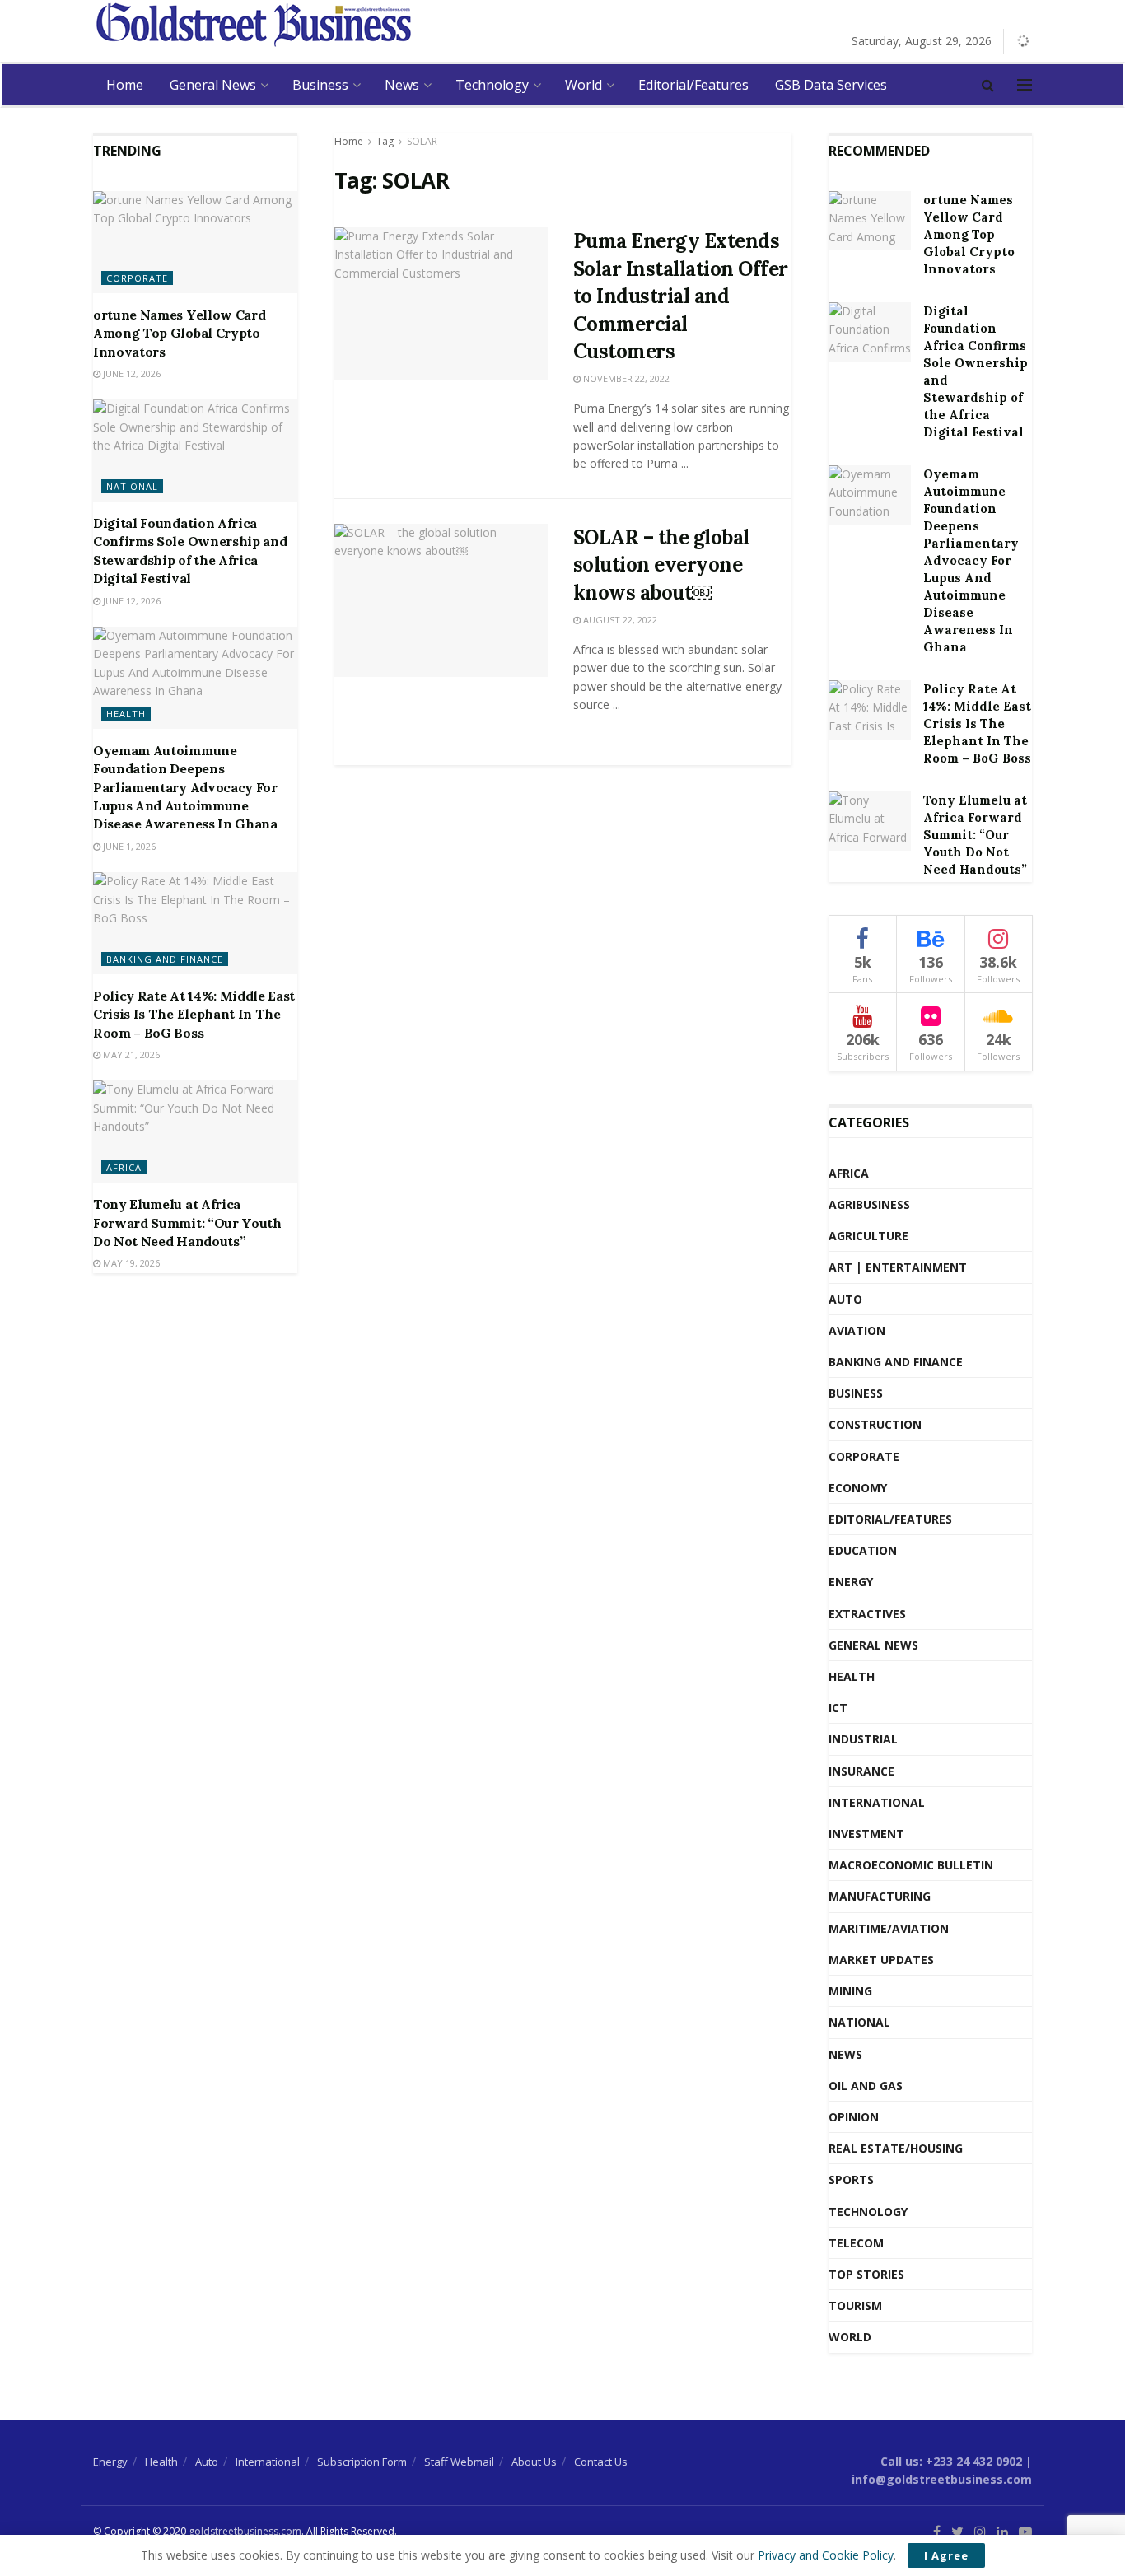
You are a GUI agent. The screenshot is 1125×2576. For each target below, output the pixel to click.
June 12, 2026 (131, 373)
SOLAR (422, 141)
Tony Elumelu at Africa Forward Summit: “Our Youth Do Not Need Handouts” (187, 1223)
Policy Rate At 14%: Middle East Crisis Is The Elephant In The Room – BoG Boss (194, 1014)
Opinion (854, 2117)
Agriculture (868, 1236)
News (402, 85)
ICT (838, 1708)
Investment (866, 1834)
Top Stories (866, 2274)
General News (213, 85)
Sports (851, 2179)
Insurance (861, 1771)
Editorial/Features (693, 85)
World (584, 85)
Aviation (857, 1330)
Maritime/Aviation (889, 1928)
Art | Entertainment (898, 1267)
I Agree (946, 2555)
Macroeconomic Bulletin (911, 1865)
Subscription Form (362, 2462)
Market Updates (881, 1960)
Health (126, 714)
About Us (534, 2462)
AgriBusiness (869, 1204)
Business (320, 85)
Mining (850, 1991)
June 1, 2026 (128, 846)
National (132, 486)
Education (863, 1550)
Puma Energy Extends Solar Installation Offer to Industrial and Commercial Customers (681, 296)
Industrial (863, 1739)
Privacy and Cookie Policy (826, 2555)
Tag (385, 141)
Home (125, 85)
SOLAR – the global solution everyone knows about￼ (661, 565)
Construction (875, 1424)
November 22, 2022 (625, 378)
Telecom (856, 2243)
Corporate (137, 278)
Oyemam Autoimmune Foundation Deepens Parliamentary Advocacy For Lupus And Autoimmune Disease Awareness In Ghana (185, 787)
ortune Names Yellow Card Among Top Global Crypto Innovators (179, 333)
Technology (492, 85)
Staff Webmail (459, 2462)
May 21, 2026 (130, 1055)
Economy (858, 1488)
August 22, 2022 (619, 620)
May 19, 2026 (130, 1263)
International (877, 1802)
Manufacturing (880, 1896)
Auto (845, 1299)
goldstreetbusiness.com (245, 2531)
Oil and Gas (866, 2086)
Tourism (855, 2305)
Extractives (867, 1614)
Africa (124, 1167)
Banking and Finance (165, 959)
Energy (851, 1582)
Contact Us (601, 2462)
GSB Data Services (831, 85)
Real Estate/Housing (896, 2148)
